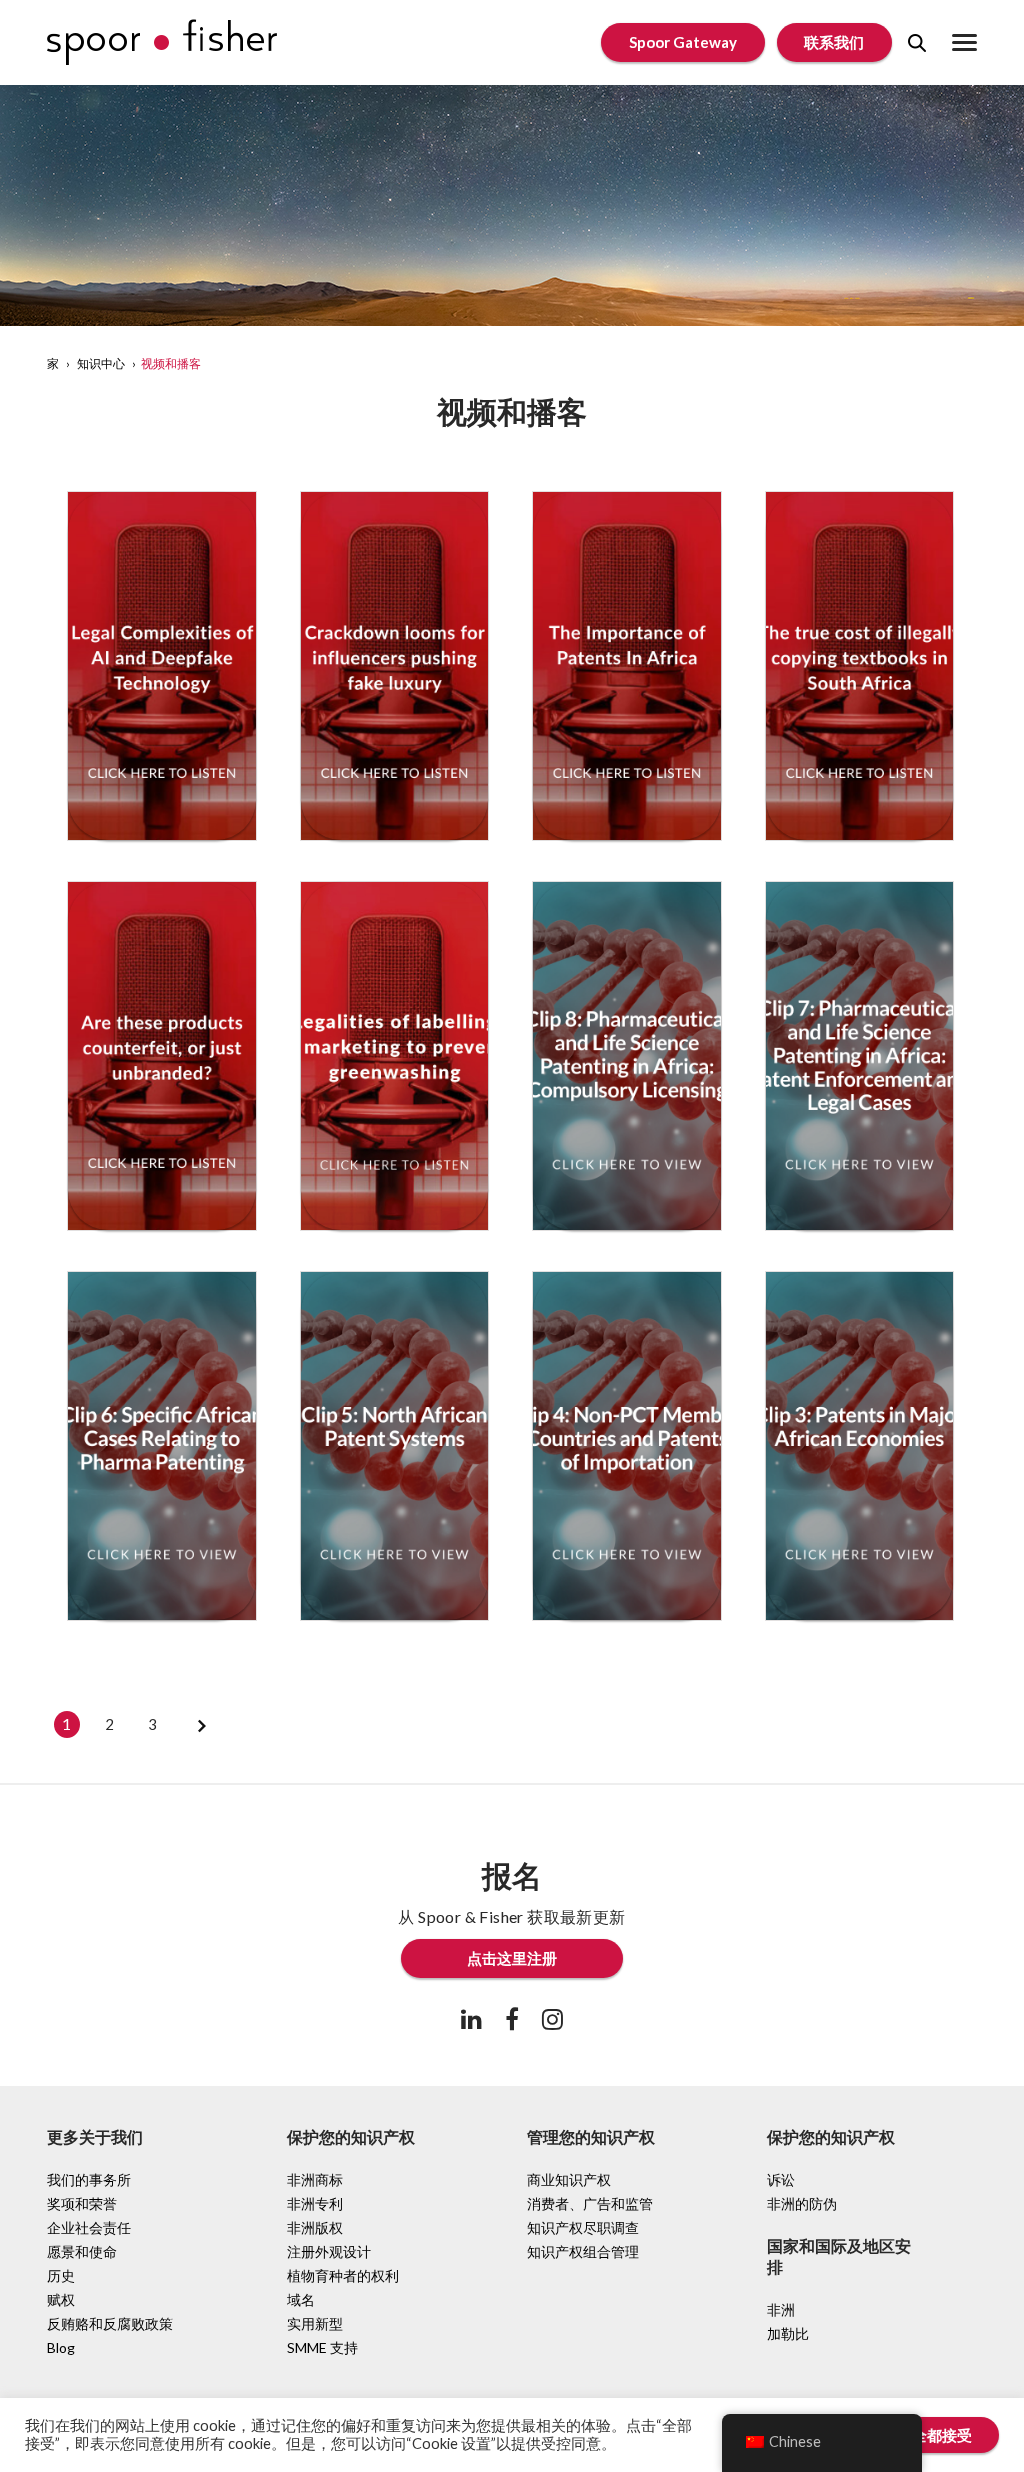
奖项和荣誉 (82, 2203)
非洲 (781, 2309)
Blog (61, 2347)
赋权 (61, 2299)
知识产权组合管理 (583, 2251)
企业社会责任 (89, 2227)
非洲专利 (315, 2203)
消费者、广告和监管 (590, 2203)
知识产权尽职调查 (583, 2227)
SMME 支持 (322, 2347)
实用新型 (315, 2323)
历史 (61, 2275)
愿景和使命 (82, 2251)
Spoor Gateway (683, 42)
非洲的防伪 (802, 2203)
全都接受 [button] (942, 2435)
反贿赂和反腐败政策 (110, 2323)
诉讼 (781, 2179)
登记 (162, 511)
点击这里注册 (512, 1958)
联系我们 (834, 42)
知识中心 (101, 363)
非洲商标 (315, 2179)
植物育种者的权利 (343, 2275)
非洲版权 (315, 2227)
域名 (301, 2299)
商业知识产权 (569, 2179)
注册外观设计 (329, 2251)
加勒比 (788, 2333)
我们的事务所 (89, 2179)
